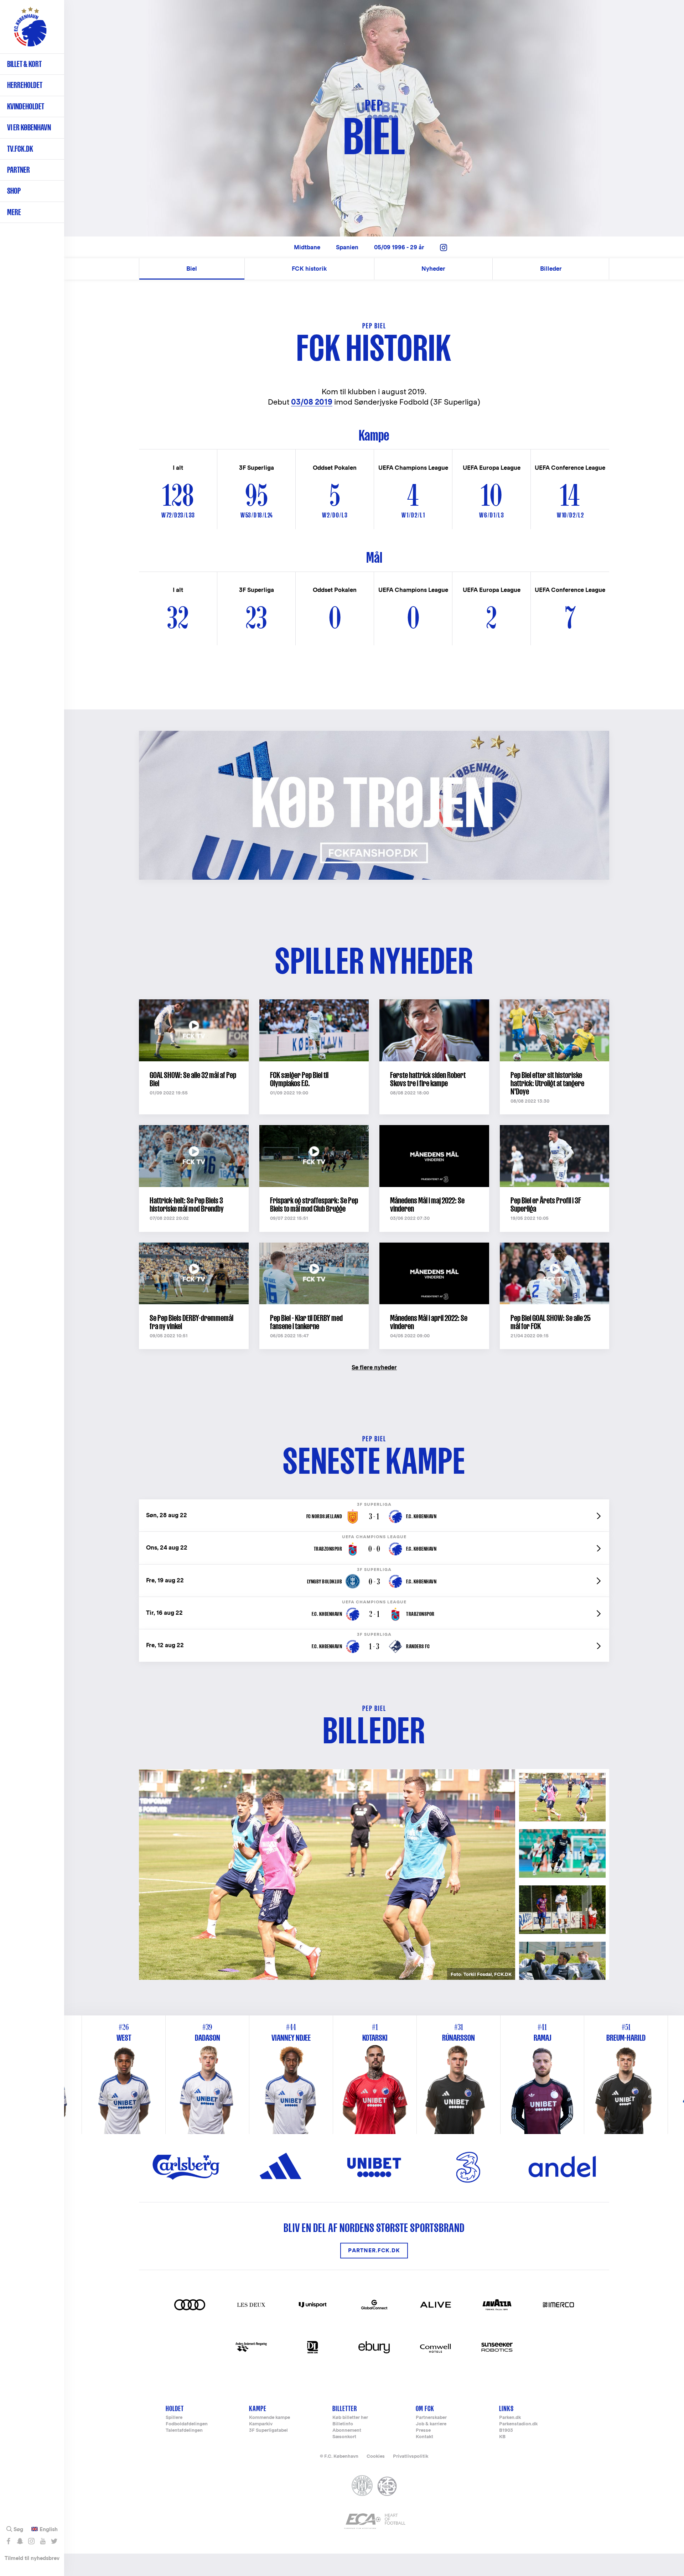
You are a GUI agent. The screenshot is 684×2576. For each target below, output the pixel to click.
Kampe (258, 2408)
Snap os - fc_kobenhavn (20, 2541)
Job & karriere (431, 2424)
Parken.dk (510, 2418)
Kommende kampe (270, 2418)
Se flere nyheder (374, 1367)
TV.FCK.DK (20, 149)
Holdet (175, 2408)
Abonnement (347, 2431)
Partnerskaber (431, 2418)
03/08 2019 (312, 402)
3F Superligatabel (268, 2431)
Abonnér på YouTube (43, 2541)
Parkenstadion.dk (518, 2424)
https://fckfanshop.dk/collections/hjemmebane (212, 735)
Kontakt (424, 2437)
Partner (19, 170)
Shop (14, 191)
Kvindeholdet (26, 106)
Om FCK (425, 2408)
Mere (14, 212)
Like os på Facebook (8, 2541)
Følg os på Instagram (31, 2541)
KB (502, 2437)
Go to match (374, 1503)
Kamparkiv (261, 2424)
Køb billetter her (350, 2418)
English (49, 2529)
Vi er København (29, 127)
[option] (327, 1875)
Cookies (376, 2456)
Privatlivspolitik (411, 2456)
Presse (423, 2431)
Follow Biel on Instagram (444, 248)
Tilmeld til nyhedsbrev (32, 2558)
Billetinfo (343, 2424)
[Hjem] (30, 30)
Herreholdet (25, 85)
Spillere (174, 2418)
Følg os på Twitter (54, 2541)
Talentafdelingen (184, 2431)
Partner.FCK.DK (374, 2251)
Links (506, 2408)
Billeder (551, 269)
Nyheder (433, 269)
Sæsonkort (344, 2437)
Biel (192, 269)
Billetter (345, 2408)
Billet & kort (24, 64)
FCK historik (309, 269)
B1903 (506, 2431)
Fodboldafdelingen (187, 2424)
